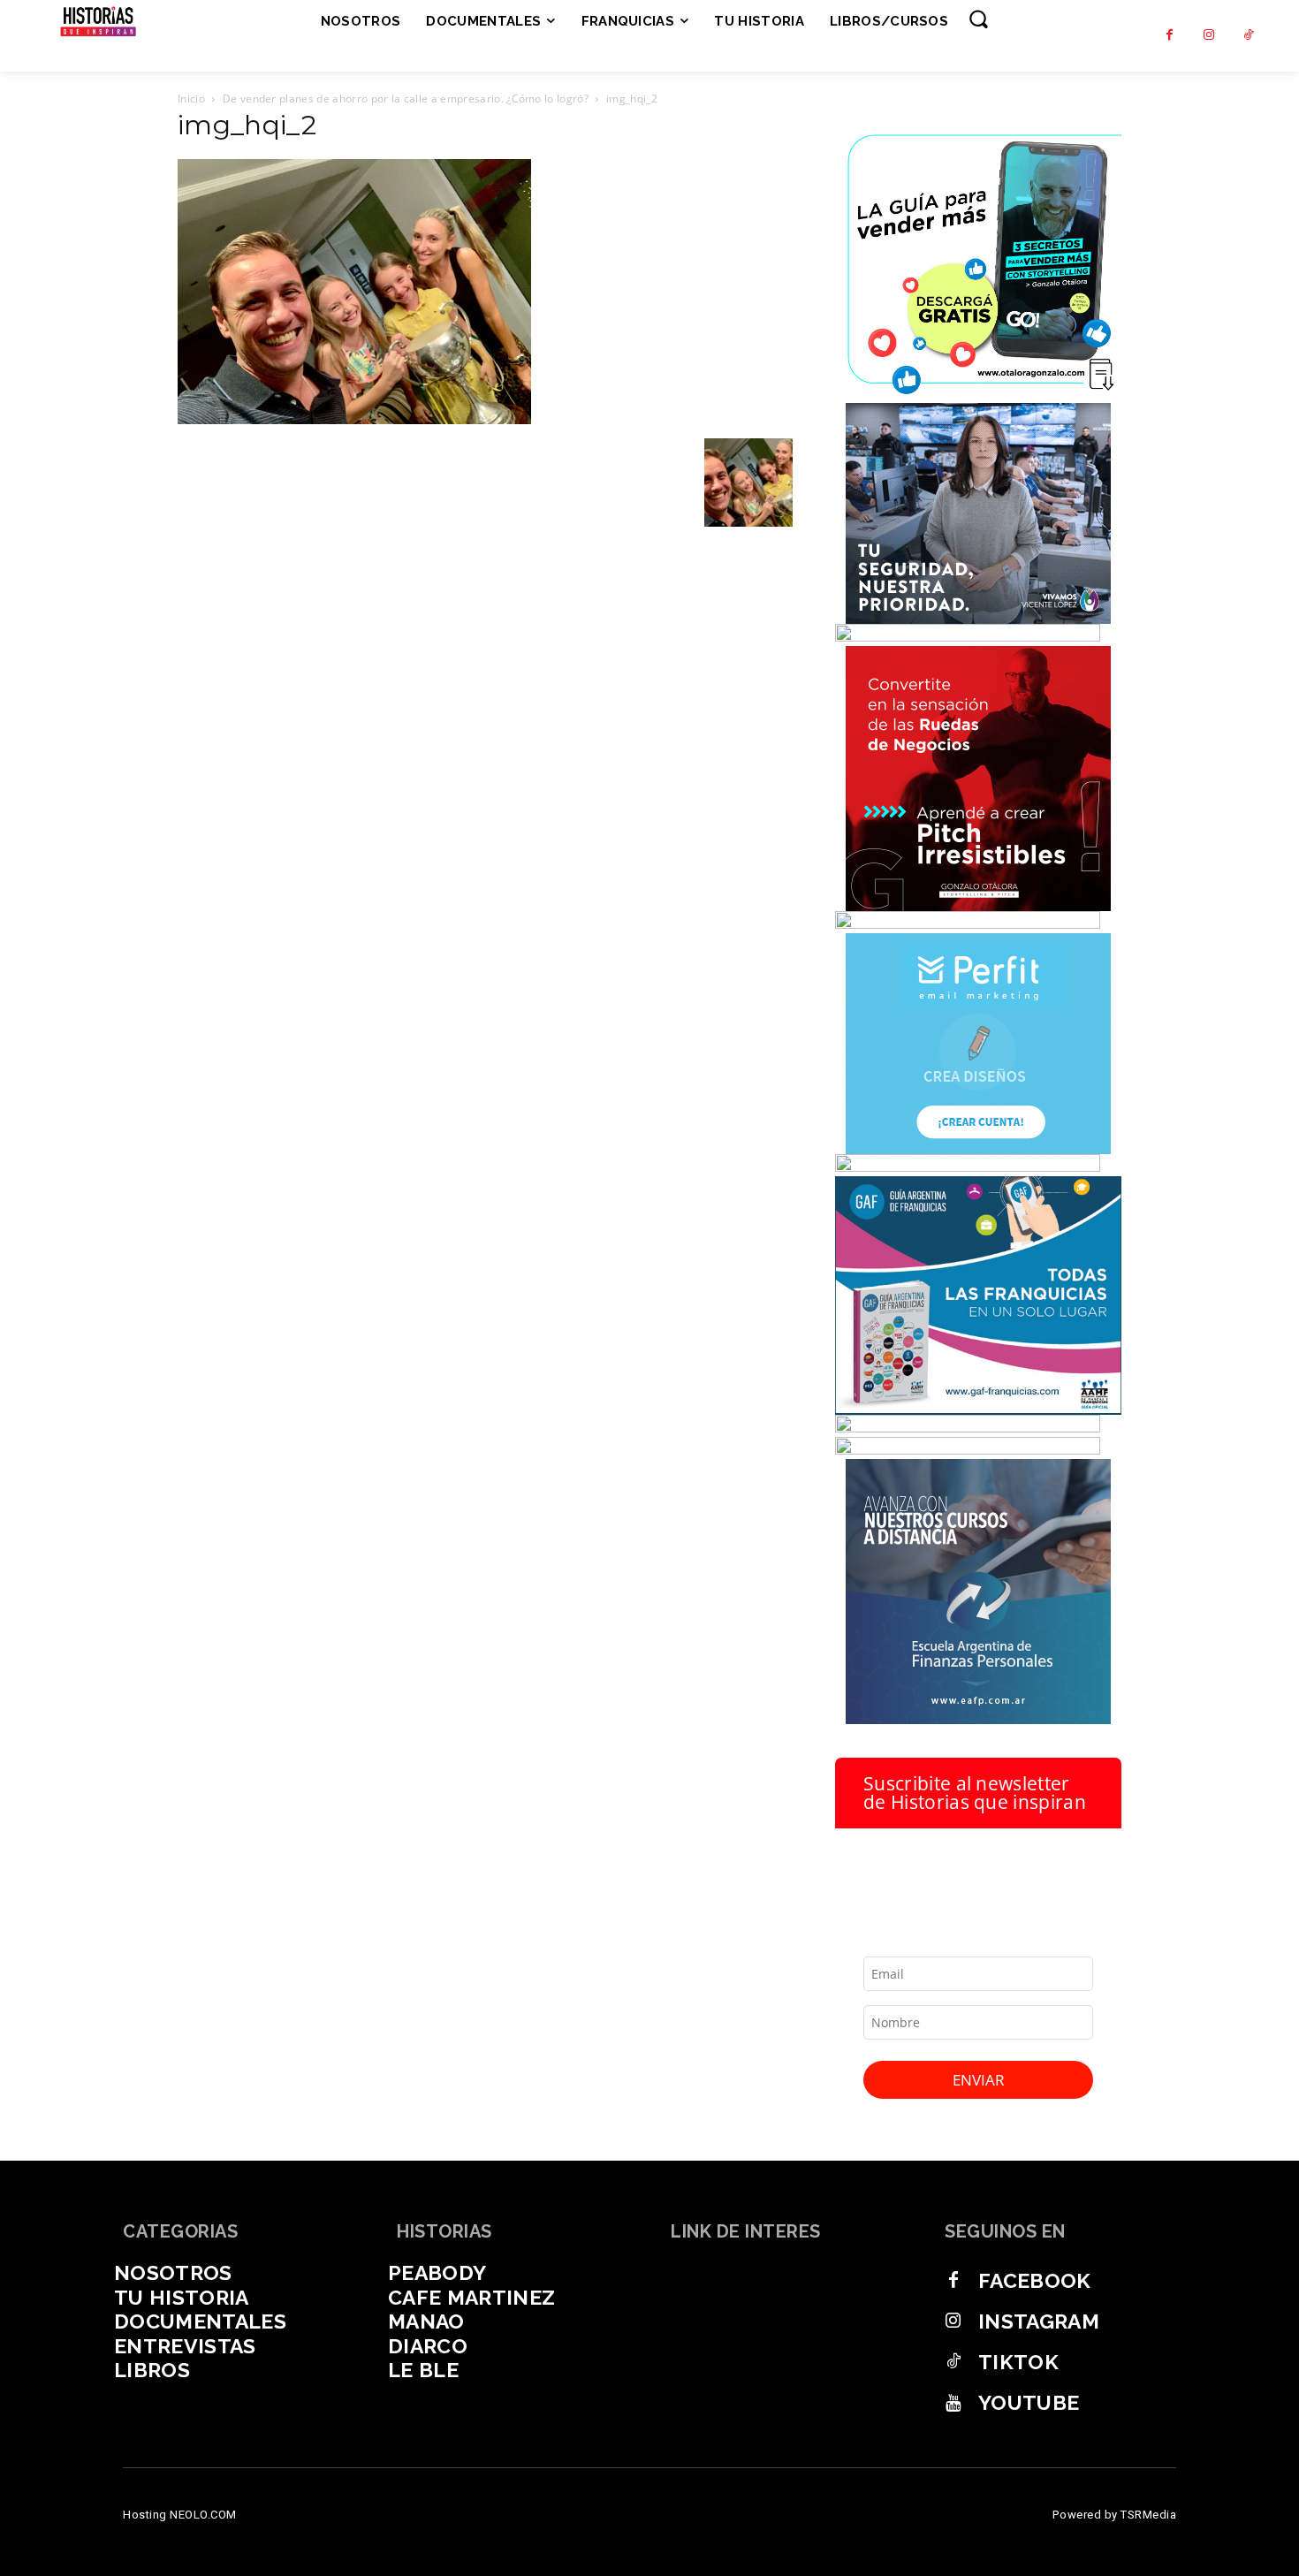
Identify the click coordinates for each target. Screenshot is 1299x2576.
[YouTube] (953, 2403)
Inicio (191, 99)
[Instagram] (1209, 36)
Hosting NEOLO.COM (180, 2515)
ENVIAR (979, 2080)
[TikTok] (1249, 36)
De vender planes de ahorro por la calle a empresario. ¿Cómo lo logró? (406, 99)
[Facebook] (1170, 36)
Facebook (1035, 2280)
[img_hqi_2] (354, 420)
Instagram (1039, 2321)
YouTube (1029, 2402)
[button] (978, 19)
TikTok (1018, 2362)
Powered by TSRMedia (1115, 2515)
